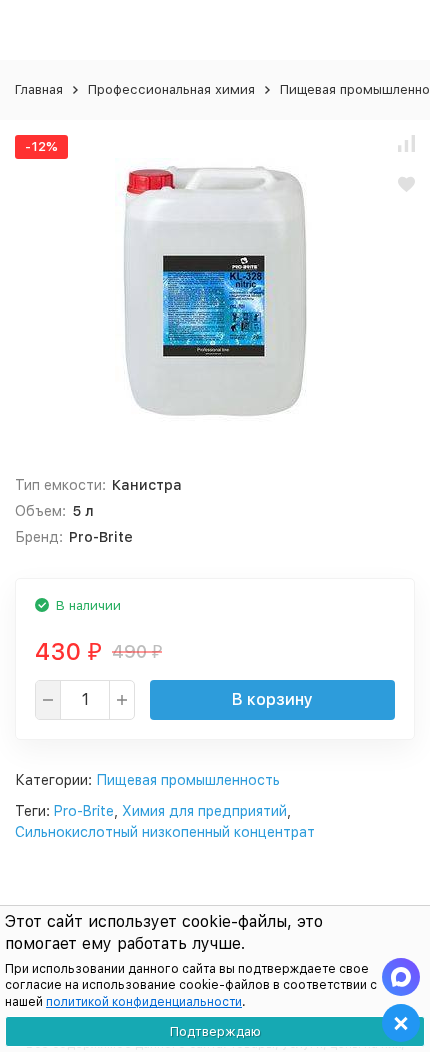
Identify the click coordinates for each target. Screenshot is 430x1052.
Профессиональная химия (171, 89)
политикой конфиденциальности (144, 1002)
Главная (39, 89)
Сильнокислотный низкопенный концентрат (165, 832)
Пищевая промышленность (188, 780)
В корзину (272, 699)
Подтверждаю (215, 1031)
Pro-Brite (84, 811)
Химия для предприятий (204, 811)
